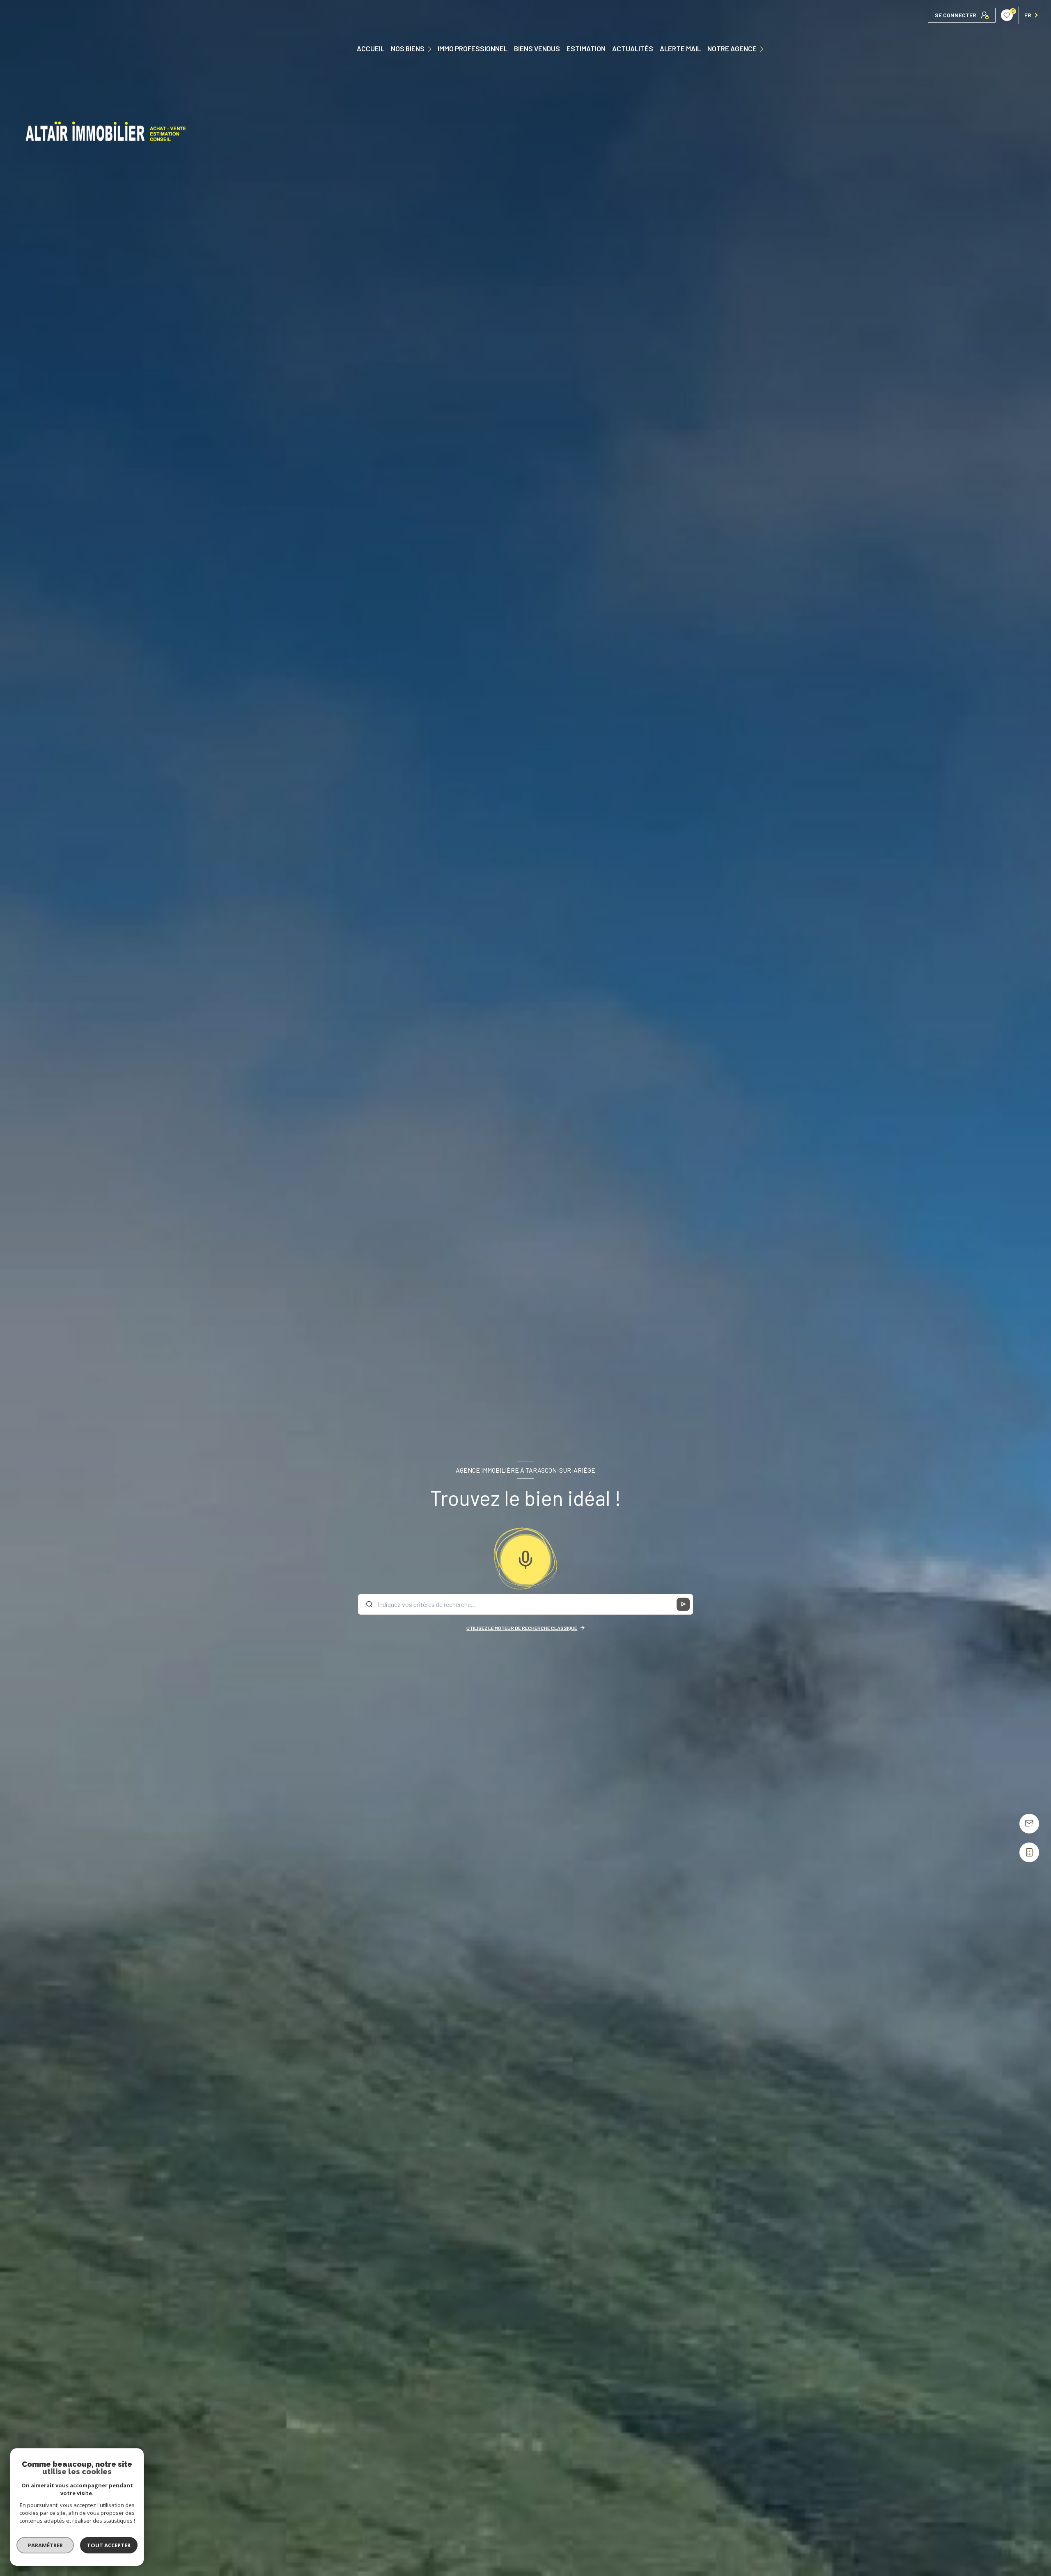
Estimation (586, 49)
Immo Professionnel (473, 49)
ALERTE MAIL (680, 49)
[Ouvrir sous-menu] (431, 48)
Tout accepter (109, 2545)
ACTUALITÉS (633, 49)
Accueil (371, 49)
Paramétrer (45, 2545)
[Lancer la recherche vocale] (525, 1558)
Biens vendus (537, 49)
